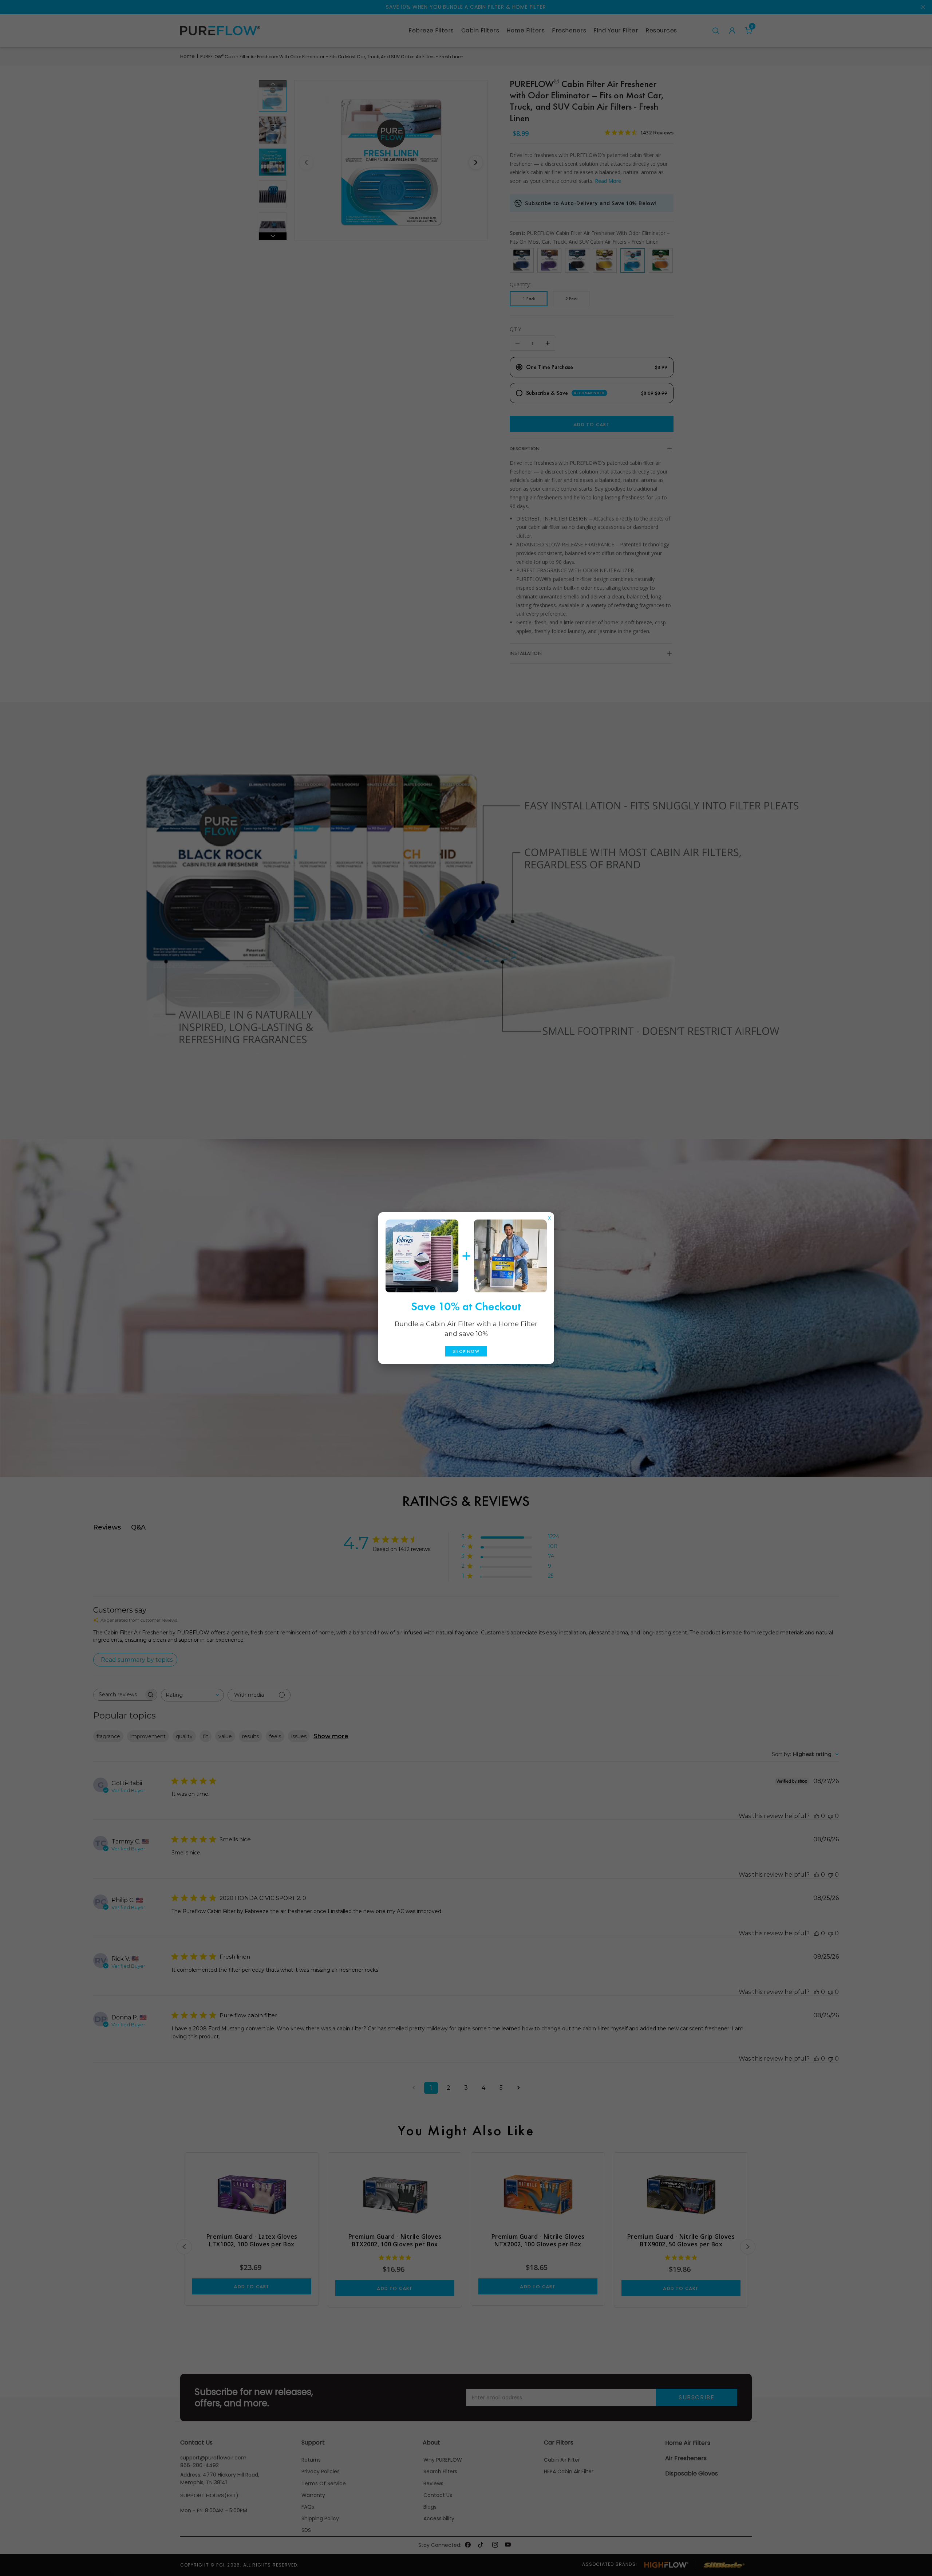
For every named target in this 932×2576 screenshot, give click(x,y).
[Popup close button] (549, 1216)
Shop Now (466, 1351)
